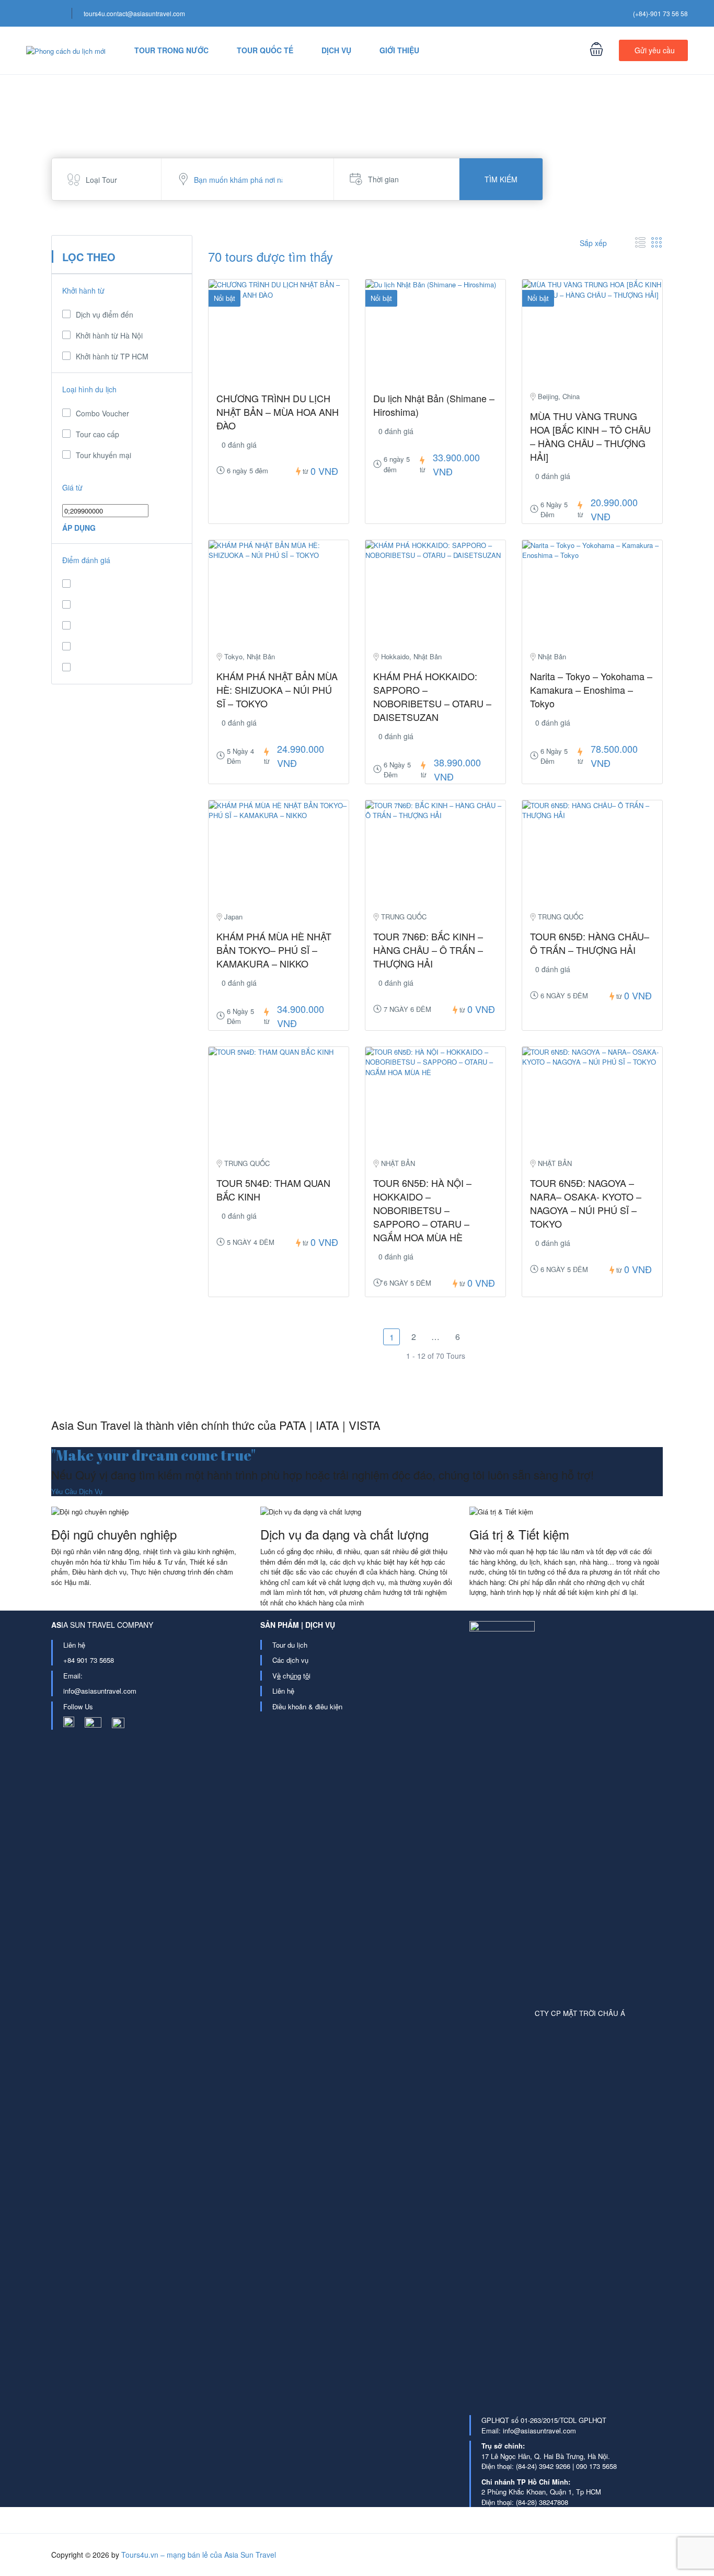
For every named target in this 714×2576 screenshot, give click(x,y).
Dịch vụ (336, 50)
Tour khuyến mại (103, 455)
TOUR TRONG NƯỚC (171, 50)
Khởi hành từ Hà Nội (109, 335)
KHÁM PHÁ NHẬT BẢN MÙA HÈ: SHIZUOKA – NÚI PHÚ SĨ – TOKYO (277, 690)
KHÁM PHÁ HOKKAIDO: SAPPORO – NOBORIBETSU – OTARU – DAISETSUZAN (432, 696)
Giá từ (72, 487)
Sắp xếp (594, 243)
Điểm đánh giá (86, 560)
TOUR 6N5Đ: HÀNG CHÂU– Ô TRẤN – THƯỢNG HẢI (590, 943)
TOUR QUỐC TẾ (265, 50)
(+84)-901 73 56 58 (660, 13)
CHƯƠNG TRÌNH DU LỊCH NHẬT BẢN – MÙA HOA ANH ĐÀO (278, 412)
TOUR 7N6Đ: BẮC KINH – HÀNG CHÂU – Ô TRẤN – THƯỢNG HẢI (428, 950)
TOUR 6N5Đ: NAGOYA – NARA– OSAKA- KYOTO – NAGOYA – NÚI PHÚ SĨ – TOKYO (586, 1203)
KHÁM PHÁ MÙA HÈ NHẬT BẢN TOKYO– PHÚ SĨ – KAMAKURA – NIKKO (274, 950)
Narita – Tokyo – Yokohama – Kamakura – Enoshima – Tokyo (591, 690)
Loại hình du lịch (89, 389)
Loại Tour (101, 180)
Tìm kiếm (501, 179)
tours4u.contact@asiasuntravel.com (134, 13)
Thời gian (383, 179)
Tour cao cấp (97, 434)
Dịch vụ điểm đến (105, 314)
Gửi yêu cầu (655, 50)
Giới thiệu (399, 50)
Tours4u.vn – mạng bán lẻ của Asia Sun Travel (199, 2555)
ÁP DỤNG (79, 528)
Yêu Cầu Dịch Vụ (77, 1491)
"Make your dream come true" (153, 1455)
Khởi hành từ (83, 290)
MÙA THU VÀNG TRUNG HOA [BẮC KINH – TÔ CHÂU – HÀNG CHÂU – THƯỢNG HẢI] (590, 436)
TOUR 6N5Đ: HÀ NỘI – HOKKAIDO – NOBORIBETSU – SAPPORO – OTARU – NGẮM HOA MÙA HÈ (422, 1210)
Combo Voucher (102, 413)
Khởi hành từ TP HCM (112, 356)
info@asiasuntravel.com (100, 1691)
